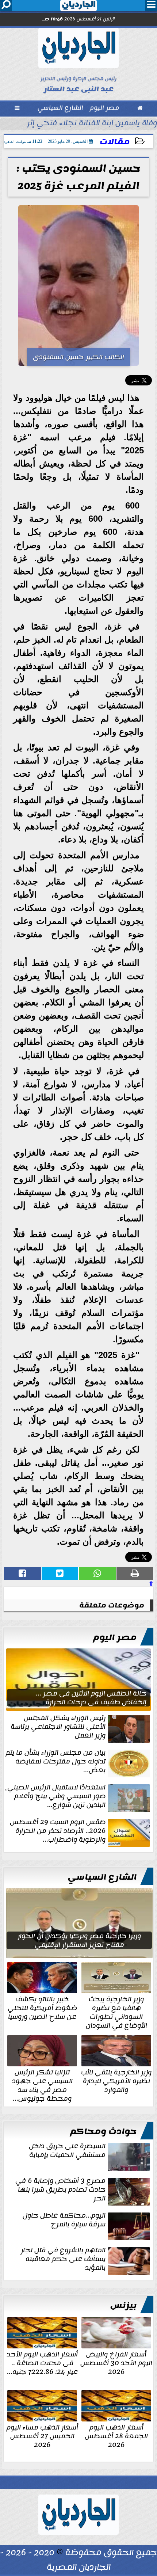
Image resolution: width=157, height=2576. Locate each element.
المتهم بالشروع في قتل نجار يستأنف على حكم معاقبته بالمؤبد (63, 2260)
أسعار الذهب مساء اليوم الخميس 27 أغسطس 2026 (42, 2435)
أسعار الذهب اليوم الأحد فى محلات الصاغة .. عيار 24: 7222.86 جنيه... (42, 2362)
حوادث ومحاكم (103, 2131)
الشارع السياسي (102, 1877)
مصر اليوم (115, 1637)
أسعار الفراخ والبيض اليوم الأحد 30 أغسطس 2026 (116, 2362)
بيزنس (123, 2305)
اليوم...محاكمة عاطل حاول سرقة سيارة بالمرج (64, 2221)
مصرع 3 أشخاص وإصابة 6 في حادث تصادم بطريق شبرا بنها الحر (60, 2190)
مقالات (115, 142)
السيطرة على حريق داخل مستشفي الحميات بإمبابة (67, 2151)
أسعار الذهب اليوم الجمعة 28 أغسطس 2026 (116, 2435)
